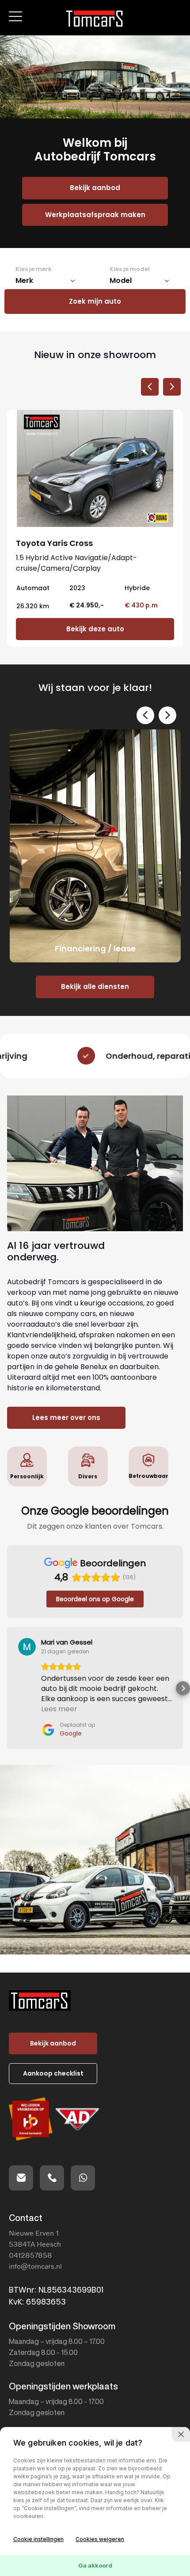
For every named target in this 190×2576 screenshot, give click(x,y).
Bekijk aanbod (95, 188)
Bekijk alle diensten (95, 987)
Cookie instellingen (38, 2539)
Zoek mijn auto (95, 301)
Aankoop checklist (53, 2073)
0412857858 (30, 2255)
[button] (7, 1688)
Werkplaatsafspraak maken (95, 215)
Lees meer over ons (66, 1418)
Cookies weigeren (100, 2539)
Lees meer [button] (59, 1709)
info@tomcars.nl (35, 2266)
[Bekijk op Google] (27, 1647)
